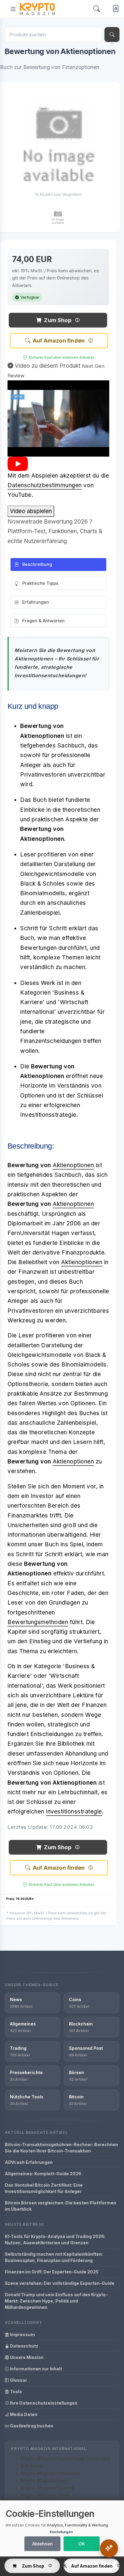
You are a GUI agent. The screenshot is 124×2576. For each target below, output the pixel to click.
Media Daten (23, 2414)
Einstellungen (61, 2532)
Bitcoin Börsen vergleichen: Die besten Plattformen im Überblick (60, 2206)
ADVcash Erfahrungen (29, 2162)
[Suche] (112, 35)
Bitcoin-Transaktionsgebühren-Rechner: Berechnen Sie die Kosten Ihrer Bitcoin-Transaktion (61, 2148)
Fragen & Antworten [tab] (43, 621)
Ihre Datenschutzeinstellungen (43, 2403)
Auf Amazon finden (59, 341)
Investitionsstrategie (74, 1812)
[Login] (115, 9)
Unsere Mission (26, 2357)
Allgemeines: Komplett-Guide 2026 (43, 2174)
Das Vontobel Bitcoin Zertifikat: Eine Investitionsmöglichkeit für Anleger (44, 2188)
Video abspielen (31, 511)
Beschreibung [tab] (37, 564)
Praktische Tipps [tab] (40, 583)
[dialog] (62, 2528)
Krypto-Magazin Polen (45, 2480)
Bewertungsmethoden (38, 1622)
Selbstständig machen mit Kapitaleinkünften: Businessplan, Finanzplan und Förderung (54, 2257)
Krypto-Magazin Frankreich (50, 2473)
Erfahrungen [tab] (36, 602)
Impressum (22, 2334)
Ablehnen (42, 2544)
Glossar (18, 2380)
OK (82, 2544)
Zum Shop (57, 320)
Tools (15, 2392)
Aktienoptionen (73, 1165)
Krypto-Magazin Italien (45, 2495)
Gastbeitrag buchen (31, 2426)
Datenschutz (24, 2346)
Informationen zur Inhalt (36, 2369)
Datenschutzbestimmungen (45, 485)
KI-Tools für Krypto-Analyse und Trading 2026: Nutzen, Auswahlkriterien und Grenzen (55, 2239)
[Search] (97, 9)
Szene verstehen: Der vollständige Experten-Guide (60, 2283)
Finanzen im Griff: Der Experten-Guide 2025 (52, 2272)
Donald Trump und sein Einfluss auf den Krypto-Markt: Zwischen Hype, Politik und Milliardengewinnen (56, 2301)
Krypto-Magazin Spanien (48, 2488)
